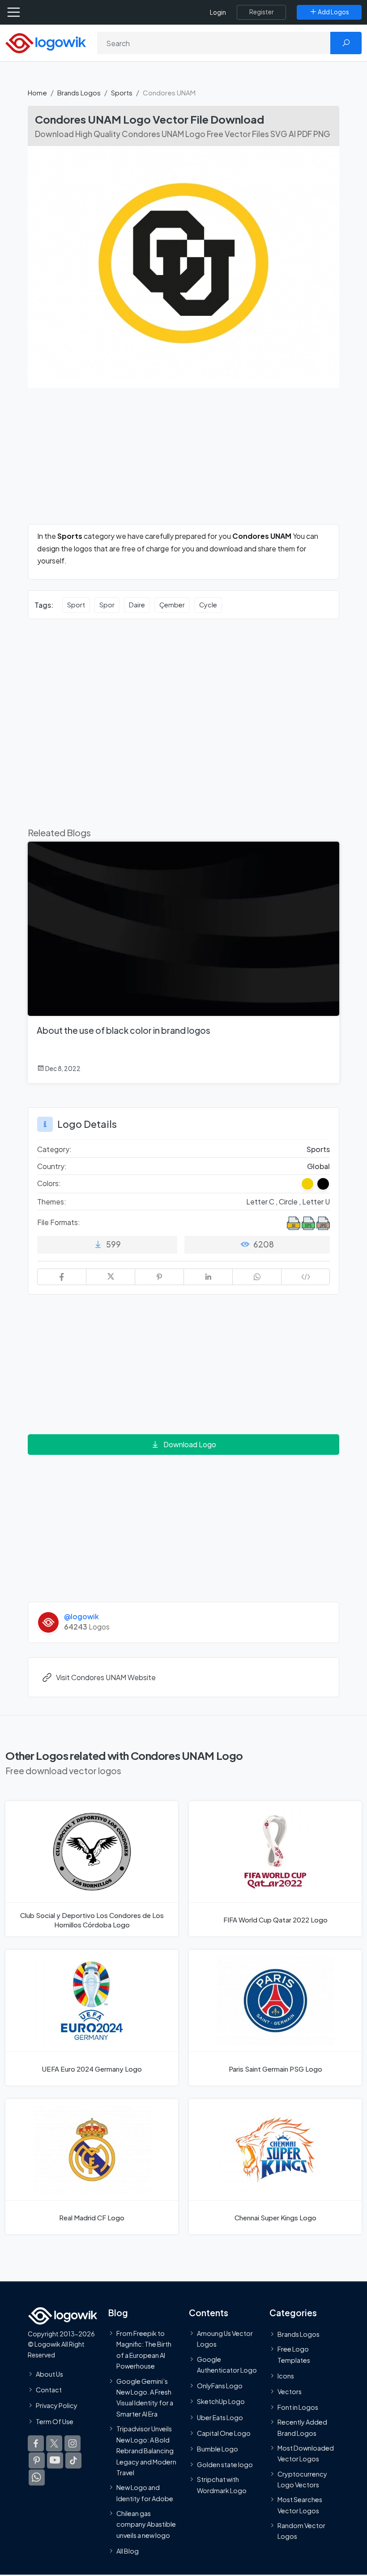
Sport (76, 605)
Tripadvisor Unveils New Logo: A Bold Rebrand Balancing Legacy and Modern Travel (146, 2451)
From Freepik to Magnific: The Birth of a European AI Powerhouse (144, 2350)
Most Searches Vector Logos (300, 2505)
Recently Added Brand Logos (302, 2427)
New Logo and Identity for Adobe (145, 2493)
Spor (107, 605)
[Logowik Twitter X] (54, 2443)
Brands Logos (79, 92)
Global (318, 1166)
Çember (172, 605)
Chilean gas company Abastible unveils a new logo (146, 2524)
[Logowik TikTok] (73, 2460)
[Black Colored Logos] (323, 1184)
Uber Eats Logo (220, 2417)
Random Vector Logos (301, 2531)
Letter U (316, 1202)
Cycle (208, 605)
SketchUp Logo (221, 2402)
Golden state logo (225, 2464)
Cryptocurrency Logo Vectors (302, 2479)
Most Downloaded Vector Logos (306, 2453)
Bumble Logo (218, 2449)
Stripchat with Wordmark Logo (222, 2485)
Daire (137, 605)
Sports (122, 92)
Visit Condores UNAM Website (106, 1677)
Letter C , (262, 1202)
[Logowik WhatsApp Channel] (37, 2477)
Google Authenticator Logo (227, 2365)
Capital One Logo (224, 2433)
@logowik (81, 1616)
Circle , (290, 1202)
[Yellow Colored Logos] (307, 1184)
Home (37, 92)
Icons (286, 2376)
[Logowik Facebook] (36, 2443)
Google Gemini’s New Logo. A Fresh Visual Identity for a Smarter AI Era (145, 2398)
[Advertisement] (183, 461)
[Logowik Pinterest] (37, 2460)
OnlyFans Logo (220, 2386)
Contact (49, 2390)
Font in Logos (298, 2407)
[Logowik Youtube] (55, 2460)
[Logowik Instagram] (73, 2443)
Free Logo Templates (294, 2354)
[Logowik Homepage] (46, 42)
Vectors (290, 2391)
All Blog (128, 2551)
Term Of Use (55, 2421)
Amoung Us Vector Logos (225, 2339)
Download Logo (190, 1444)
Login (218, 12)
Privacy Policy (57, 2405)
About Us (49, 2374)
